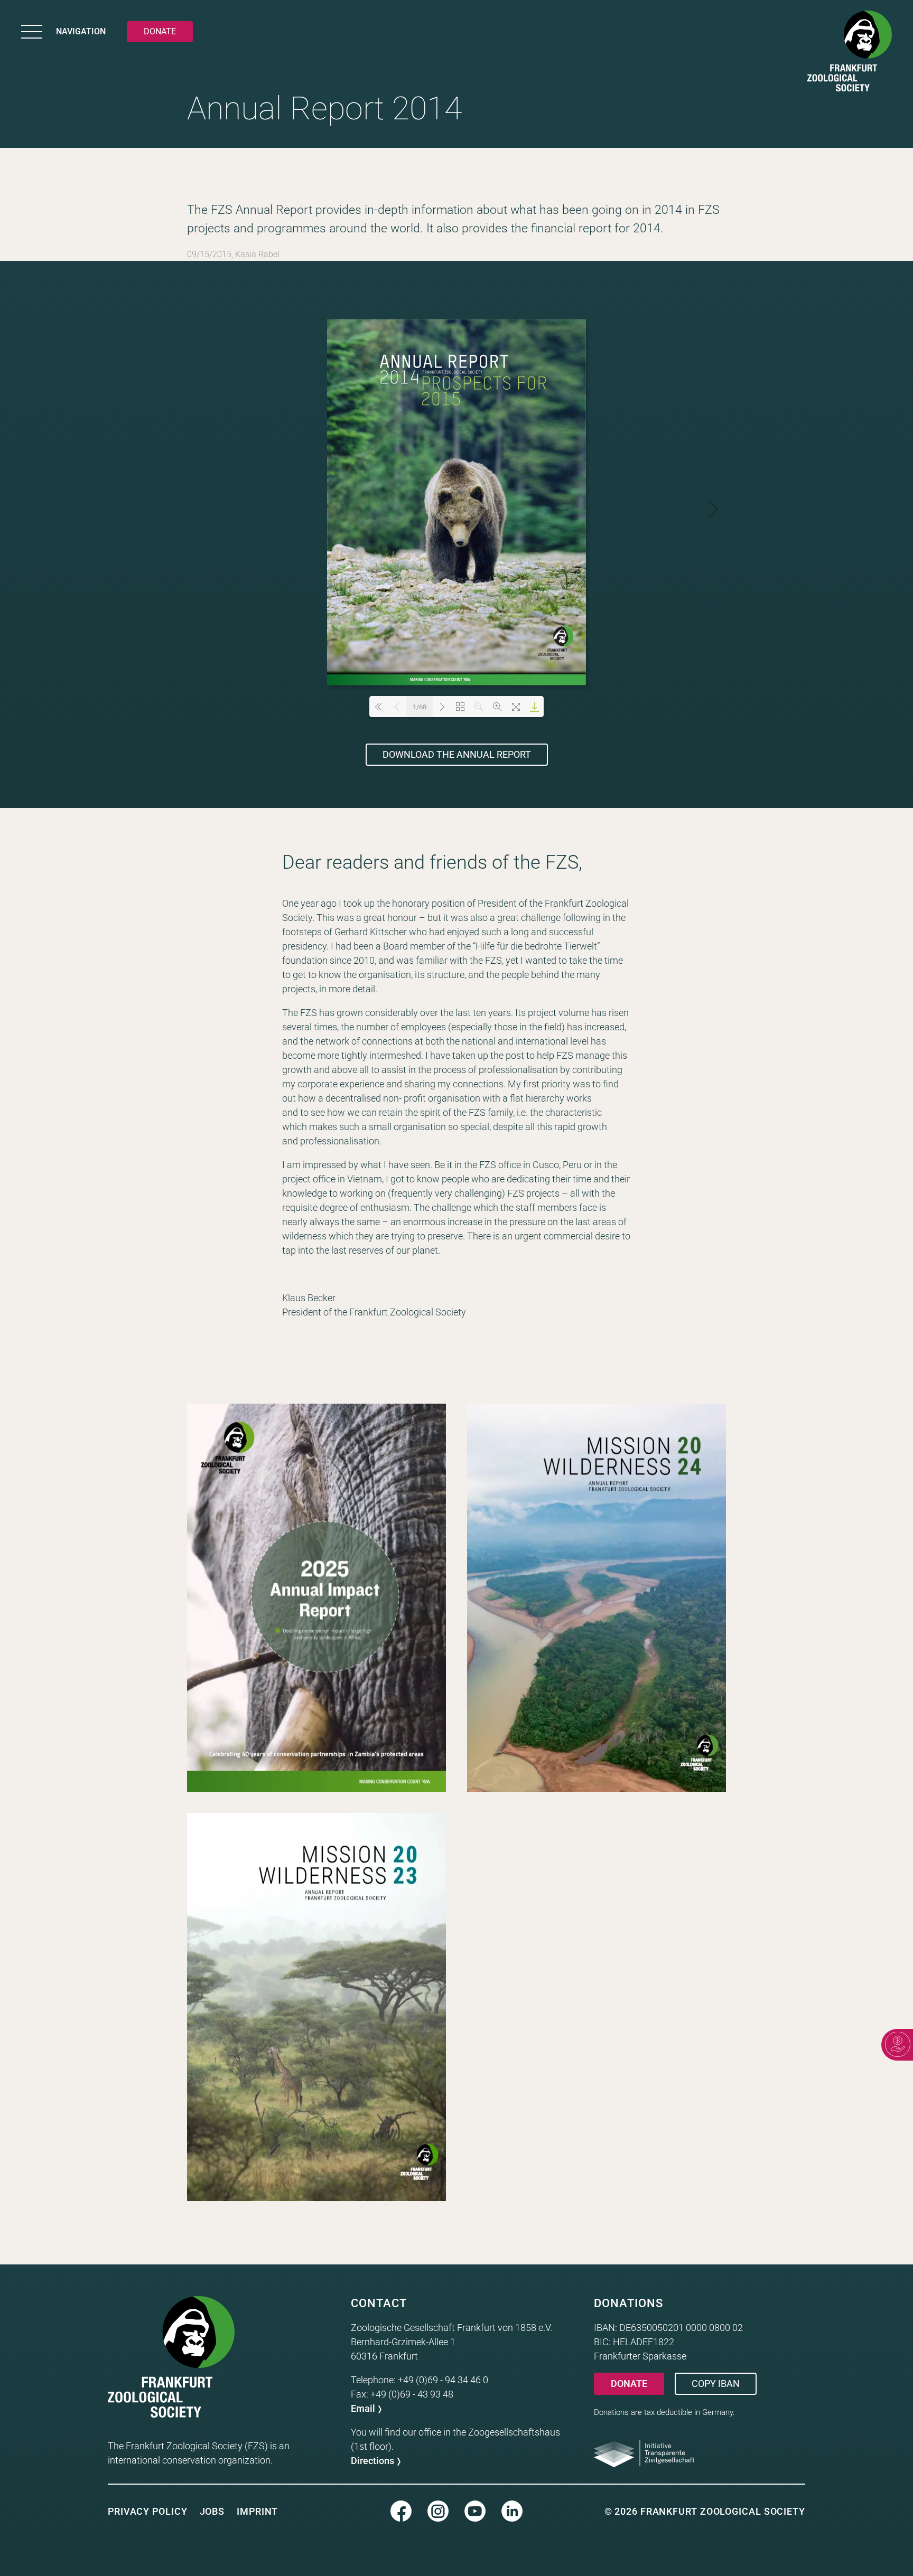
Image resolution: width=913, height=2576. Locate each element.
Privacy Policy (148, 2511)
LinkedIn (512, 2511)
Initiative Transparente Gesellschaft (644, 2453)
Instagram (438, 2511)
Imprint (257, 2511)
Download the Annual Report (457, 754)
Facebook (401, 2511)
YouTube (475, 2511)
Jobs (212, 2511)
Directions (372, 2461)
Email (363, 2408)
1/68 (420, 707)
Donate (629, 2384)
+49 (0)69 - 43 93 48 (412, 2394)
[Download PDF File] (534, 707)
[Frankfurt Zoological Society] (850, 53)
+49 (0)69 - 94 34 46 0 (443, 2380)
